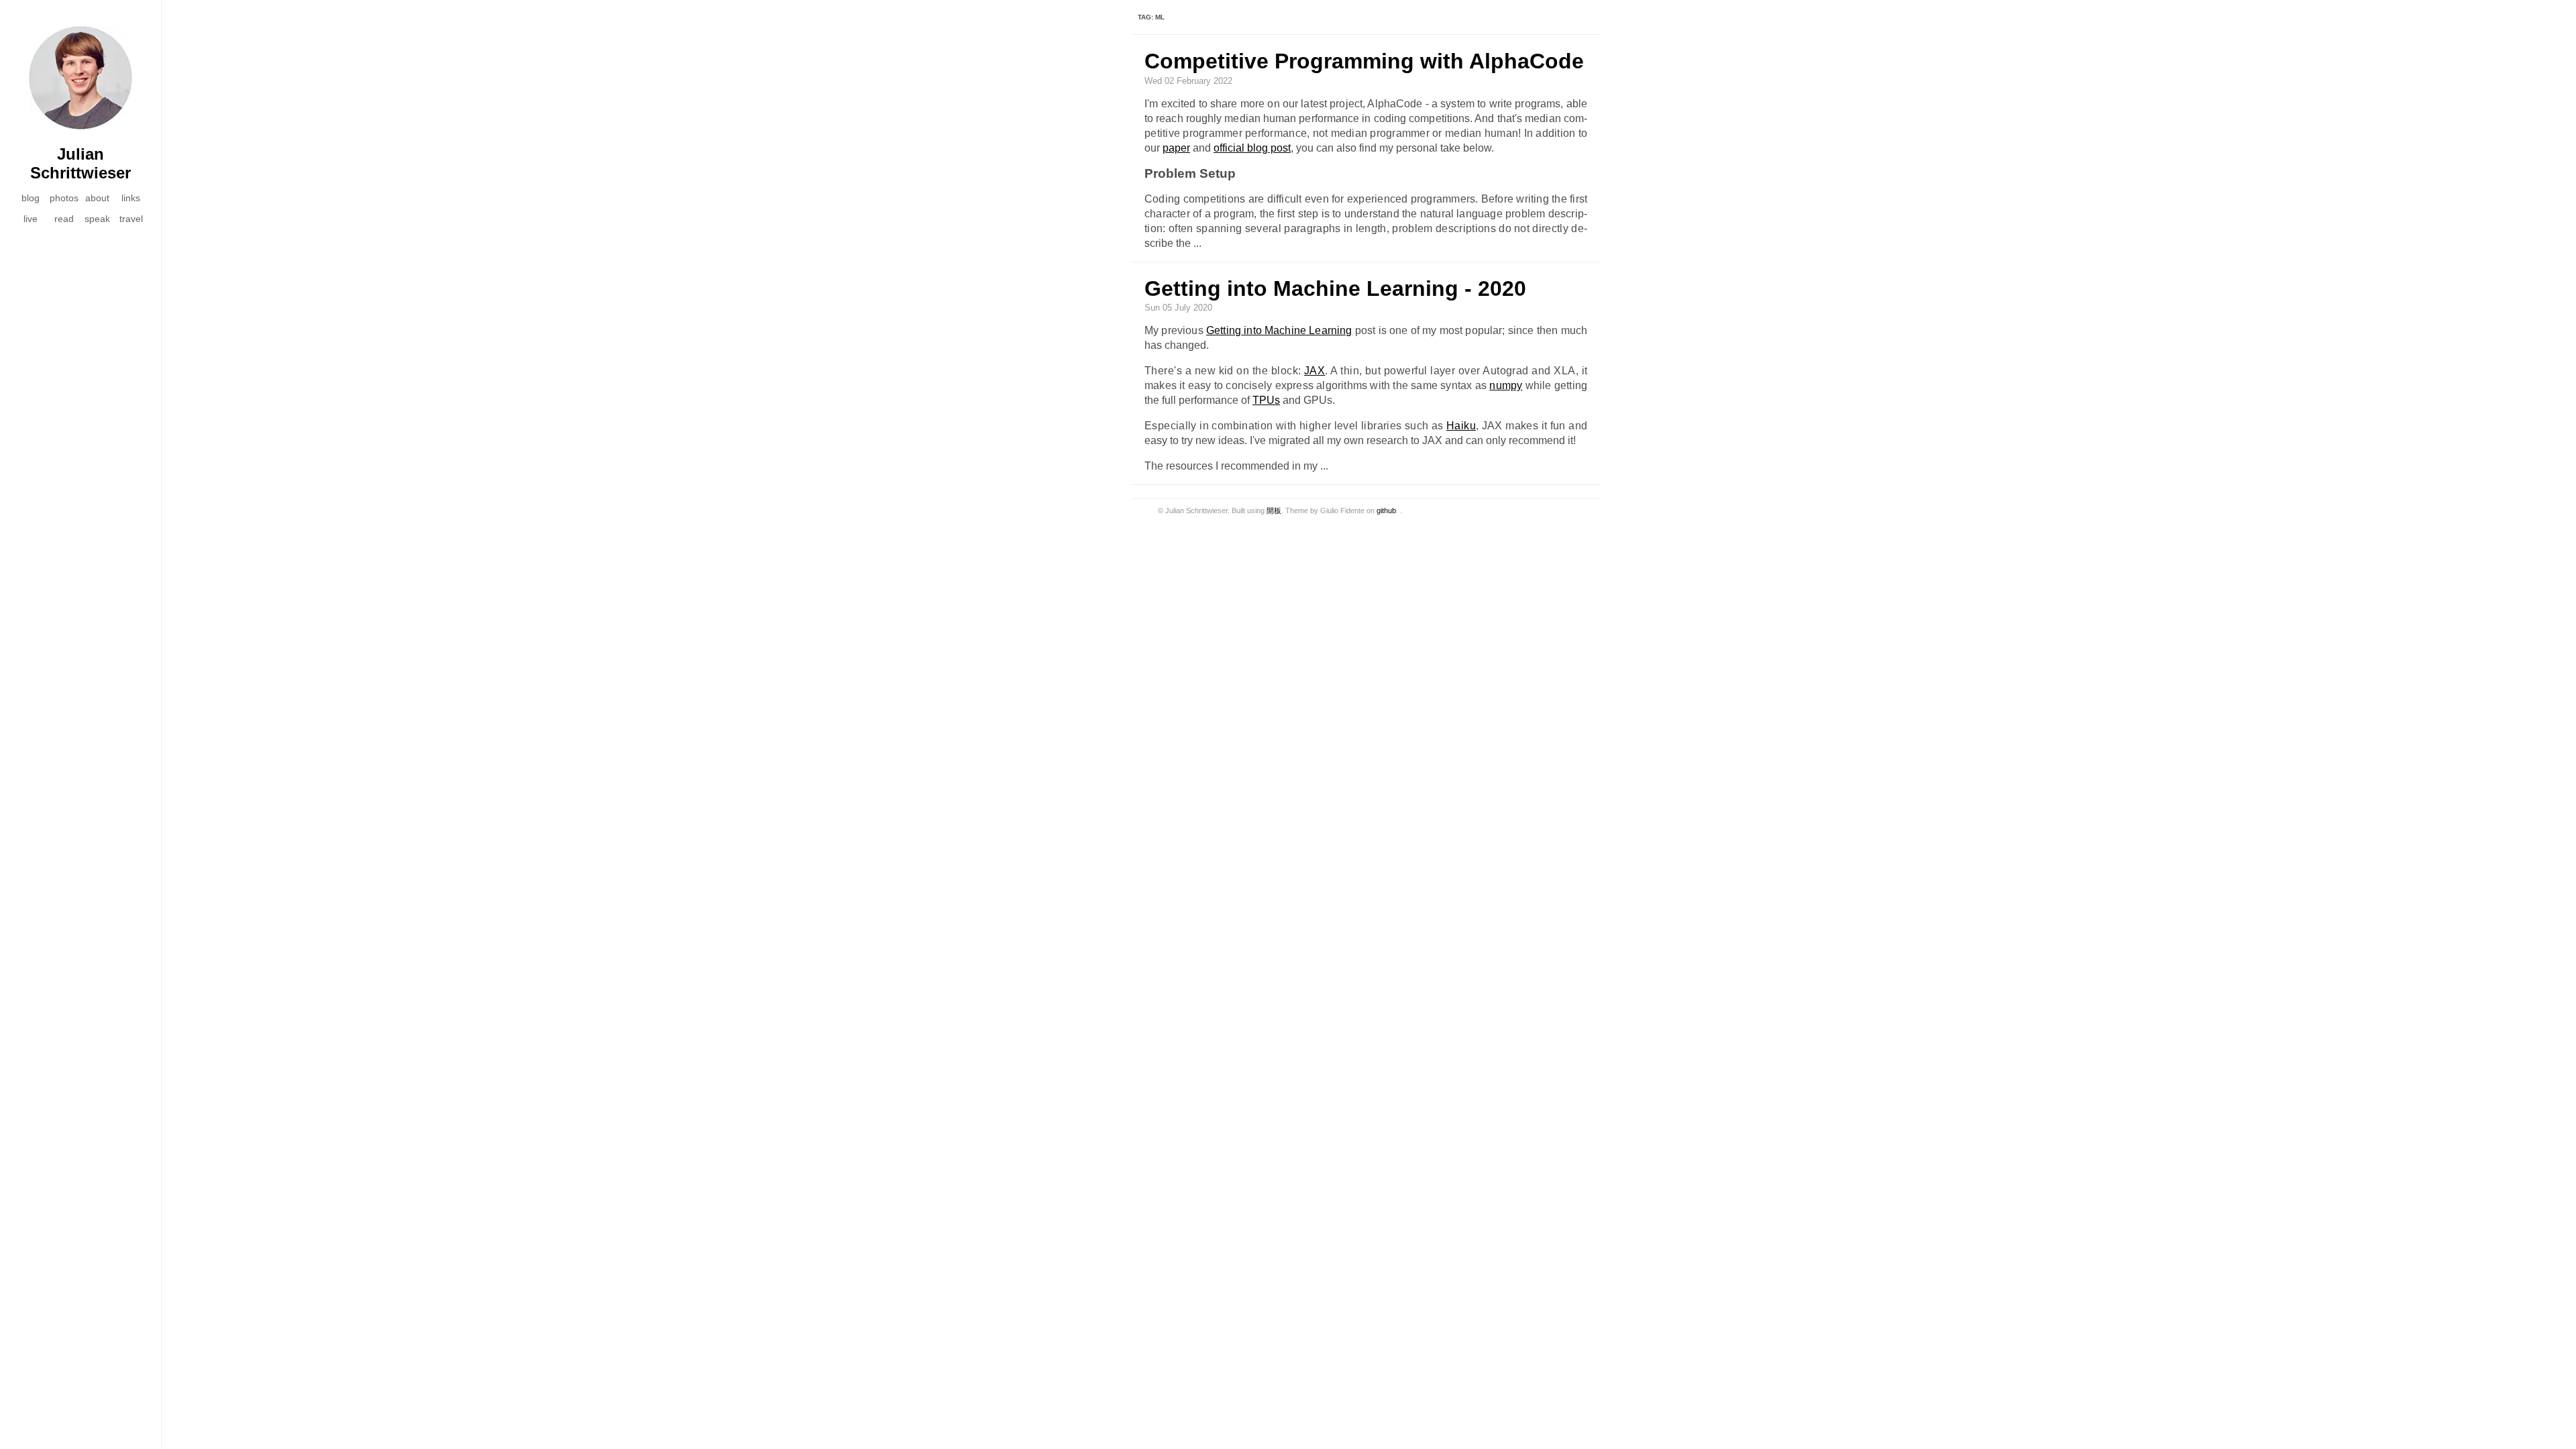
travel (131, 219)
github (1386, 511)
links (131, 198)
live (31, 219)
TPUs (1266, 400)
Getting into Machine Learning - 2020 (1335, 288)
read (64, 219)
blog (31, 198)
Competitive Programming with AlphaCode (1364, 61)
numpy (1506, 385)
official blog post (1252, 148)
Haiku (1461, 426)
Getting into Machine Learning (1279, 330)
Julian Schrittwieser (80, 163)
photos (64, 198)
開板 (1274, 511)
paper (1176, 148)
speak (97, 219)
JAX (1314, 371)
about (97, 198)
